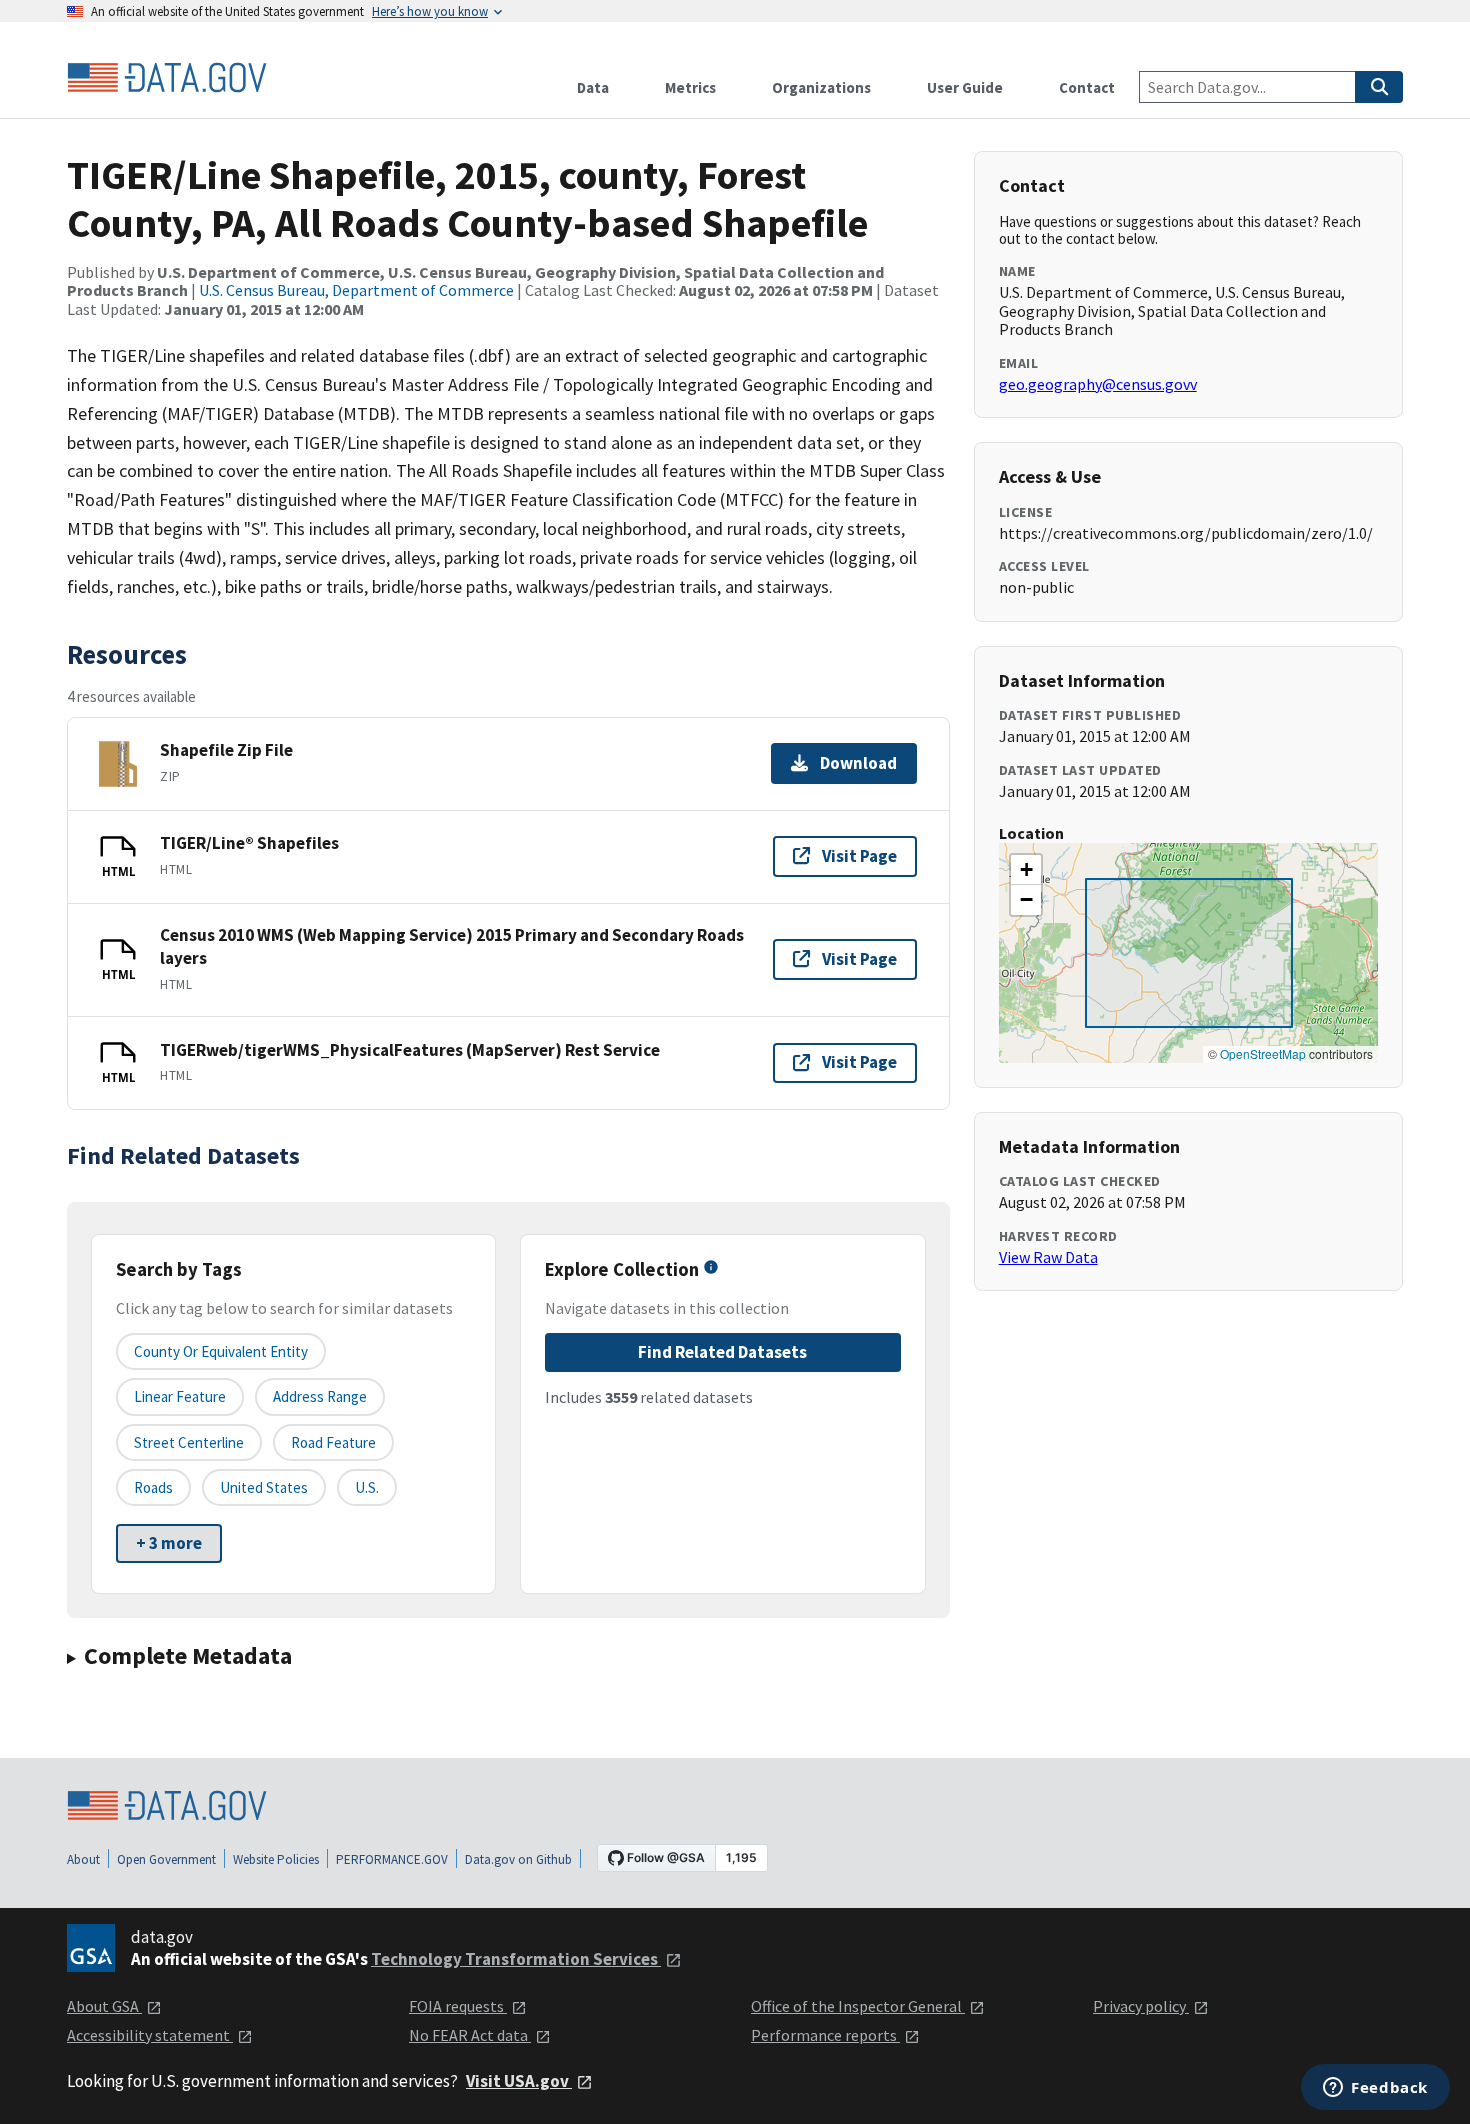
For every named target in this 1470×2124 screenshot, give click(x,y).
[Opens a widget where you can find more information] (1375, 2089)
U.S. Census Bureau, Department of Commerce (356, 290)
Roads (153, 1487)
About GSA (104, 2006)
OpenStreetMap (1263, 1053)
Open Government (166, 1859)
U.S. (367, 1487)
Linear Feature (180, 1396)
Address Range (320, 1396)
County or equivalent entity (221, 1351)
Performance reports (825, 2035)
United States (264, 1487)
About (83, 1859)
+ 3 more (169, 1543)
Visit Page (859, 856)
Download (858, 763)
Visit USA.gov (519, 2081)
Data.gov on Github (518, 1859)
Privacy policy (1141, 2006)
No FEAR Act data (470, 2035)
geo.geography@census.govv (1098, 384)
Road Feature (333, 1442)
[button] (1026, 870)
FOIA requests (458, 2006)
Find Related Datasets (722, 1352)
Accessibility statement (150, 2035)
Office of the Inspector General (858, 2006)
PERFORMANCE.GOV (392, 1859)
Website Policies (276, 1859)
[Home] (167, 78)
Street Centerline (189, 1442)
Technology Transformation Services (516, 1959)
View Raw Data (1048, 1257)
